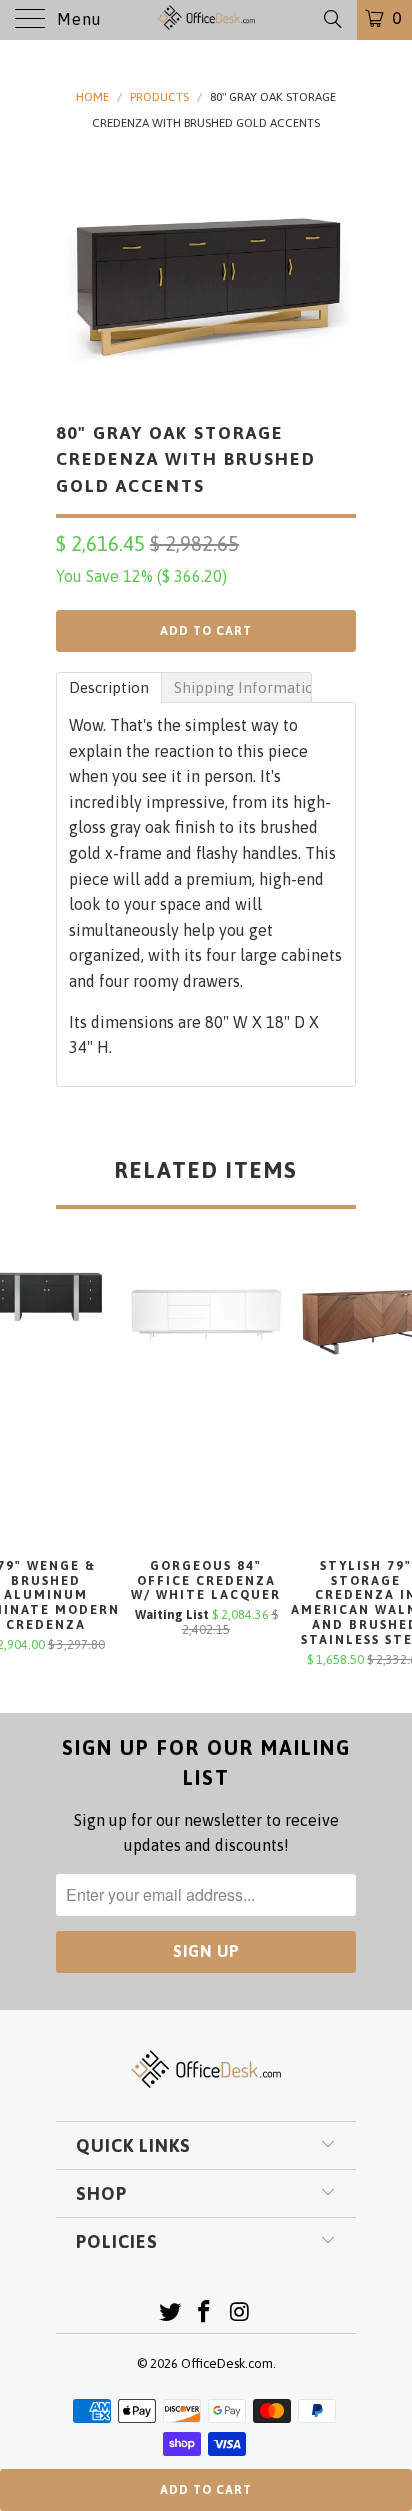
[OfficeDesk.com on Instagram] (240, 2313)
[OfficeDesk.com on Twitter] (170, 2313)
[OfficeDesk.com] (206, 20)
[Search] (331, 19)
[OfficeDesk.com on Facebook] (205, 2313)
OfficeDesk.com (227, 2363)
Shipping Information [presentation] (243, 687)
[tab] (109, 687)
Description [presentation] (109, 687)
